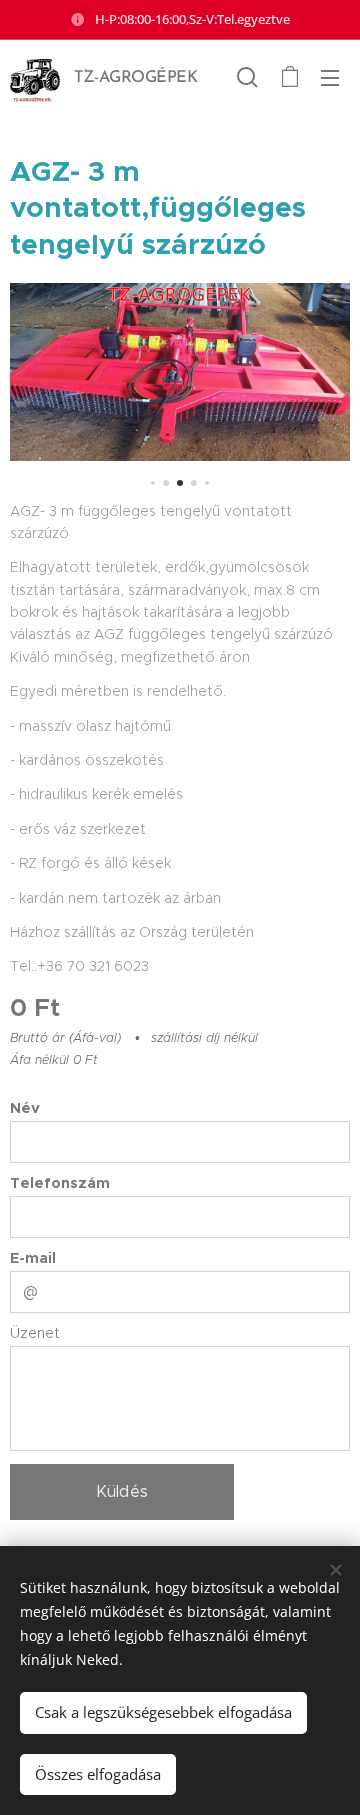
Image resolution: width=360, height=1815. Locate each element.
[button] (247, 77)
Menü (330, 77)
